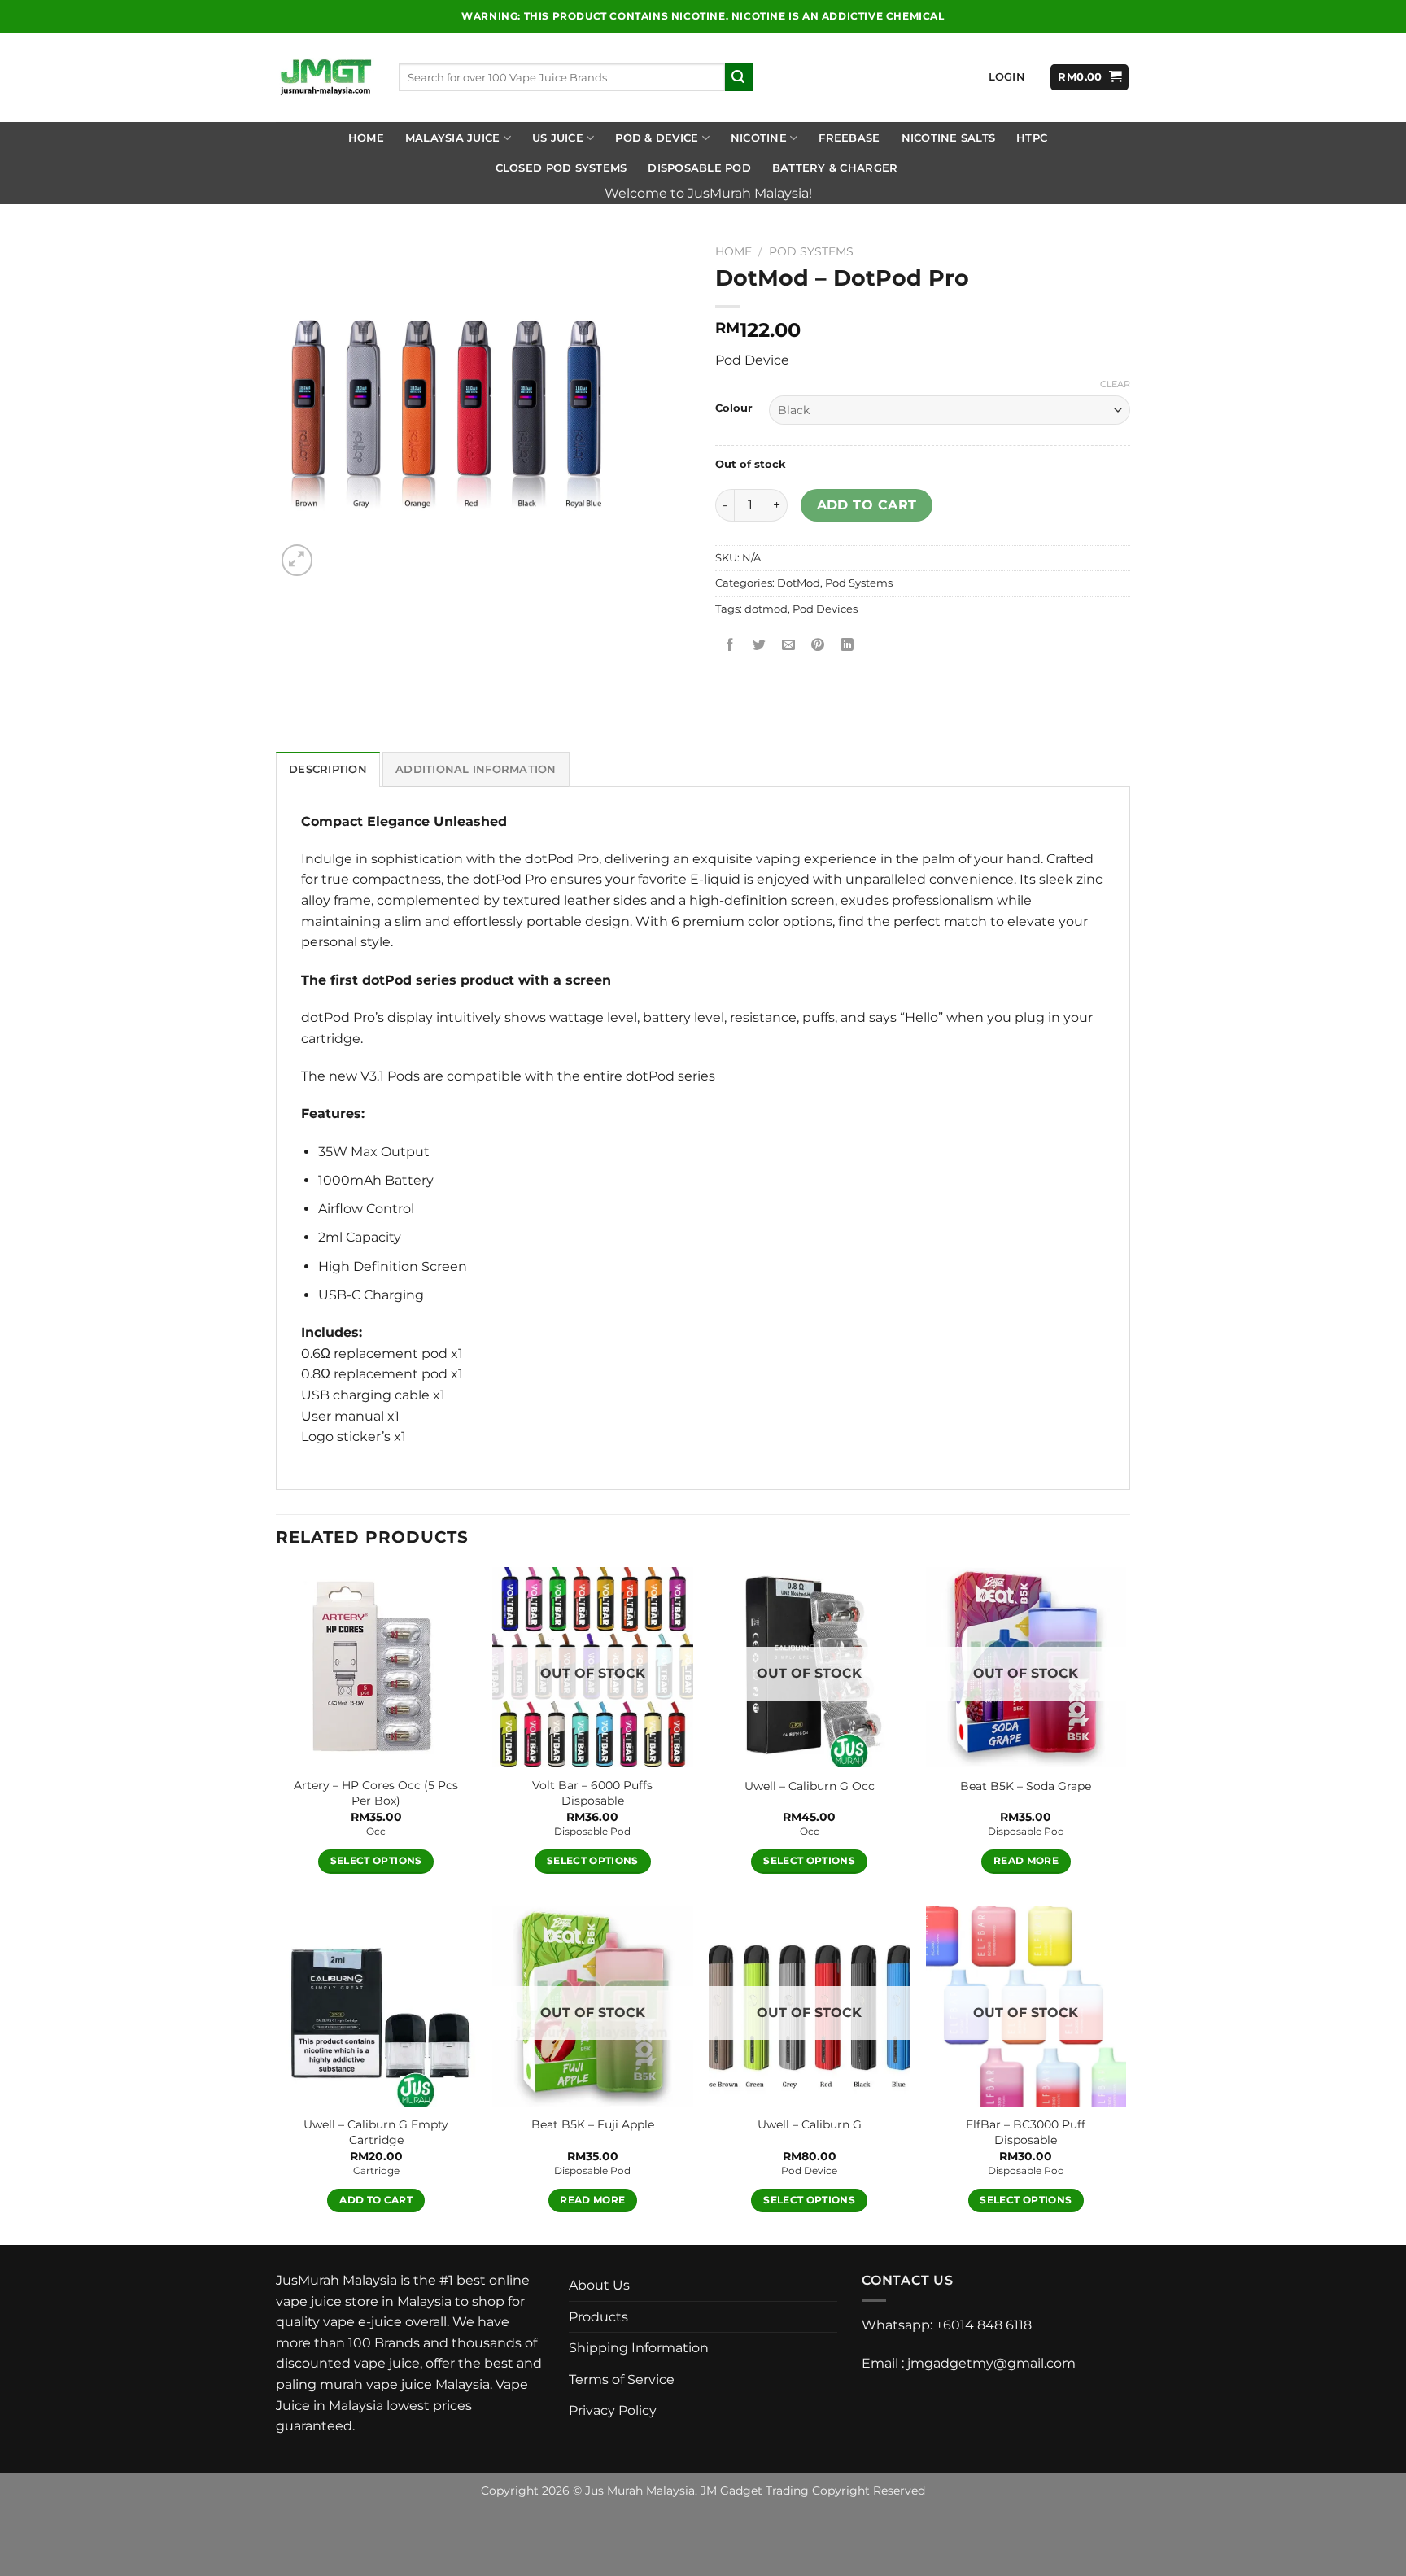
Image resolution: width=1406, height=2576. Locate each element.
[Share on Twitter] (760, 646)
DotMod (799, 583)
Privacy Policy (613, 2410)
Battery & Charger (835, 168)
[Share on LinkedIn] (847, 646)
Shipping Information (639, 2348)
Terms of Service (622, 2380)
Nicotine (759, 138)
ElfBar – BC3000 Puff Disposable (1026, 2132)
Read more (1026, 1861)
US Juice (558, 138)
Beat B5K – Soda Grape (1026, 1786)
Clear (1115, 384)
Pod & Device (657, 138)
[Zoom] (297, 560)
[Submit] (739, 77)
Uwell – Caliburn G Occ (810, 1786)
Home (366, 138)
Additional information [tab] (476, 769)
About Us (599, 2285)
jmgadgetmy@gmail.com (991, 2363)
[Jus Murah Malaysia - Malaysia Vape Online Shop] (325, 77)
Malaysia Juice (453, 138)
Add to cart (867, 505)
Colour (734, 408)
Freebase (849, 138)
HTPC (1032, 138)
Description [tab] (328, 769)
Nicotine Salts (949, 138)
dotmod (766, 609)
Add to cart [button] (376, 2200)
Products (598, 2317)
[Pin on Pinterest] (818, 646)
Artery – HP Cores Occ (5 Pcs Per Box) (376, 1793)
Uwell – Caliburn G (810, 2124)
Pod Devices (825, 609)
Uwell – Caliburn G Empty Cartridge (376, 2132)
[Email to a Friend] (789, 646)
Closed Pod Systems (561, 168)
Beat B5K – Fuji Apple (593, 2124)
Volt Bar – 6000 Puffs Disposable (592, 1793)
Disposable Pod (699, 168)
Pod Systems (811, 251)
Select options (376, 1861)
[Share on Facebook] (730, 646)
